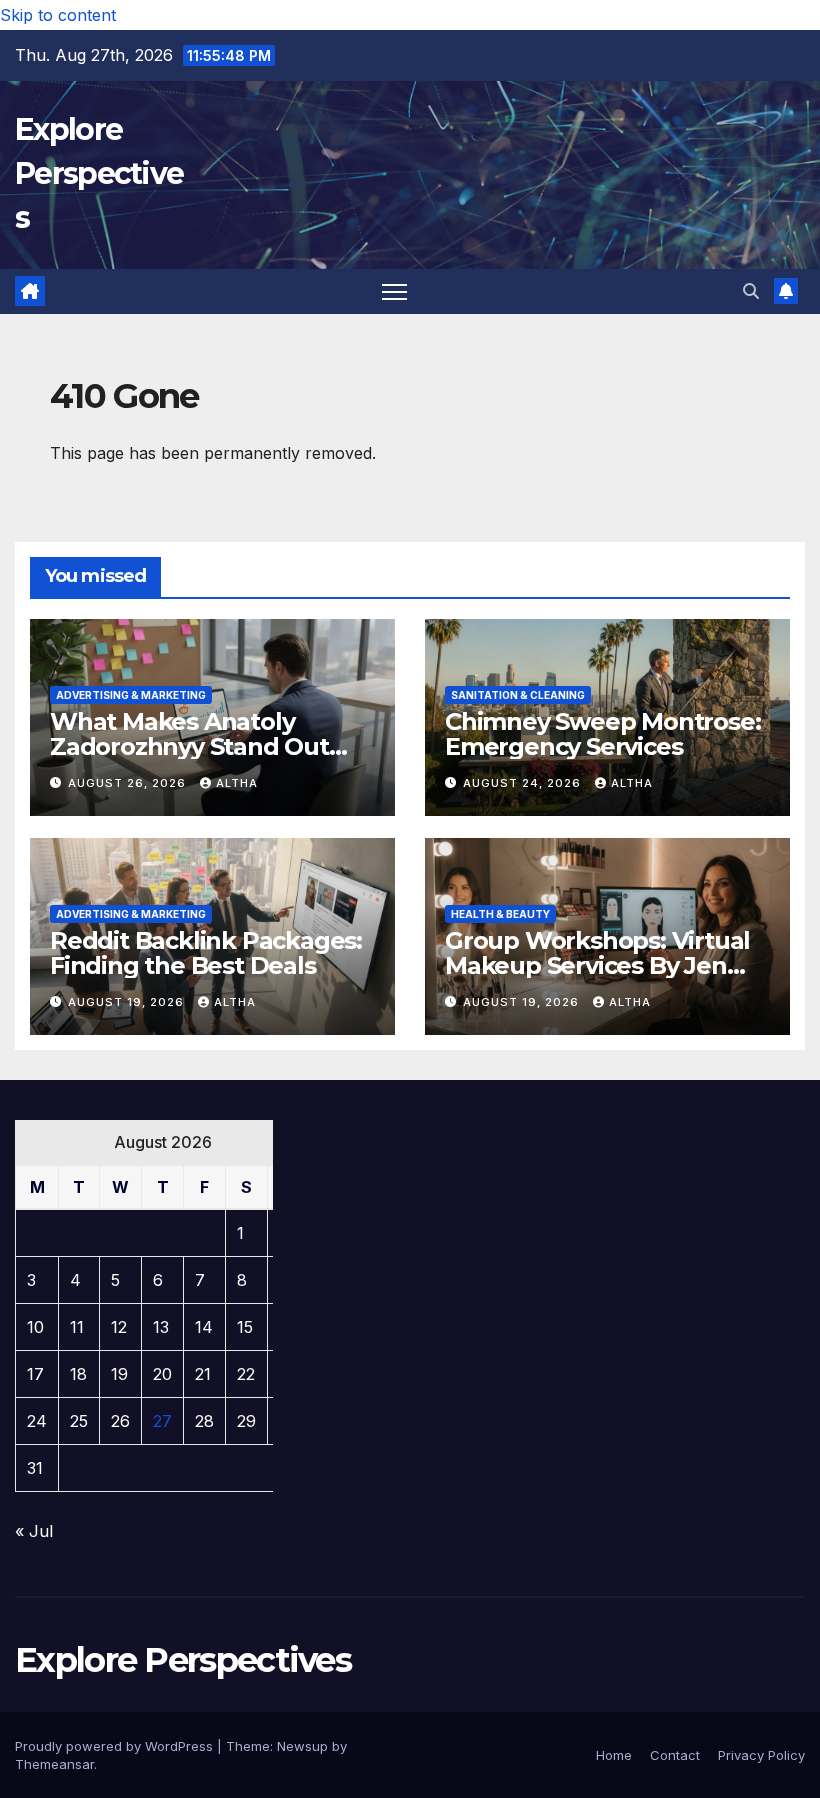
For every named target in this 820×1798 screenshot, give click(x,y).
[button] (751, 291)
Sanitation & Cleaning (518, 695)
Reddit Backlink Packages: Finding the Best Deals (206, 953)
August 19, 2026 (128, 1002)
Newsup (302, 1746)
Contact (675, 1755)
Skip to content (58, 15)
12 (119, 1327)
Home (614, 1755)
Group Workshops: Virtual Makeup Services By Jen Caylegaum (597, 965)
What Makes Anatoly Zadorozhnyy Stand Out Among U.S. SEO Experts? (198, 746)
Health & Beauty (500, 914)
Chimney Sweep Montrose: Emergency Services (602, 734)
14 (204, 1327)
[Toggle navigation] (394, 291)
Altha (237, 783)
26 (120, 1421)
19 (119, 1374)
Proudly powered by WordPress (116, 1746)
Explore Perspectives (99, 173)
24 (37, 1421)
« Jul (34, 1531)
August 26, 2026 (129, 783)
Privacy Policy (761, 1755)
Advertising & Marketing (131, 695)
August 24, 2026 (524, 783)
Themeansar (54, 1764)
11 (77, 1327)
